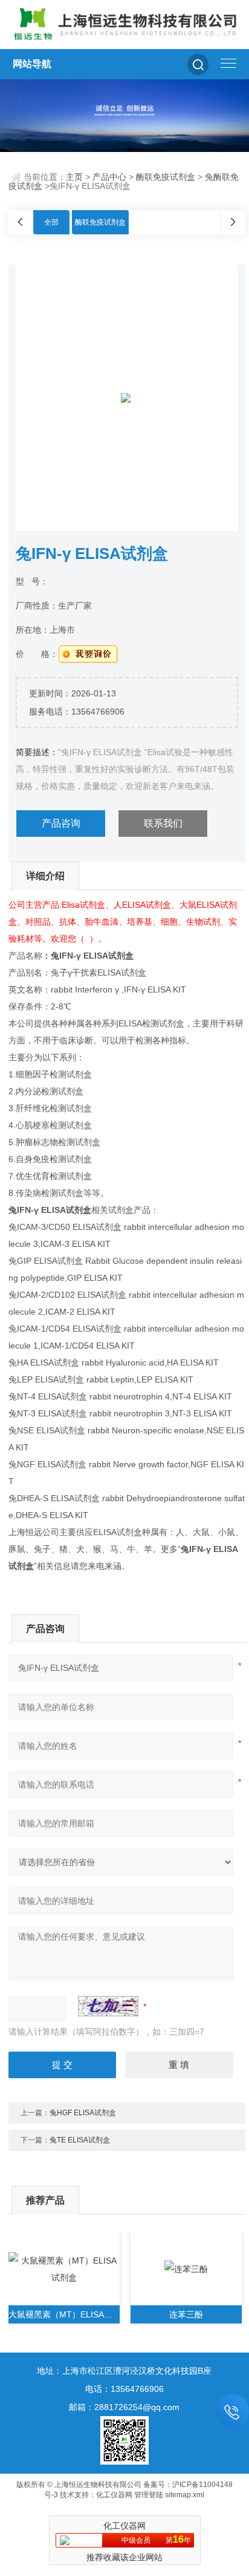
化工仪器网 (114, 2495)
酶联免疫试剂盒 (166, 177)
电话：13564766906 (124, 2389)
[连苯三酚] (186, 2269)
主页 (74, 177)
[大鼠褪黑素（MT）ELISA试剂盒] (64, 2269)
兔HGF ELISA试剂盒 (83, 2113)
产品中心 (109, 177)
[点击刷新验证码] (108, 2006)
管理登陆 (149, 2495)
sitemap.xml (185, 2495)
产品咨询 (61, 823)
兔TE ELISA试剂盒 (80, 2140)
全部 (51, 222)
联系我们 (163, 823)
